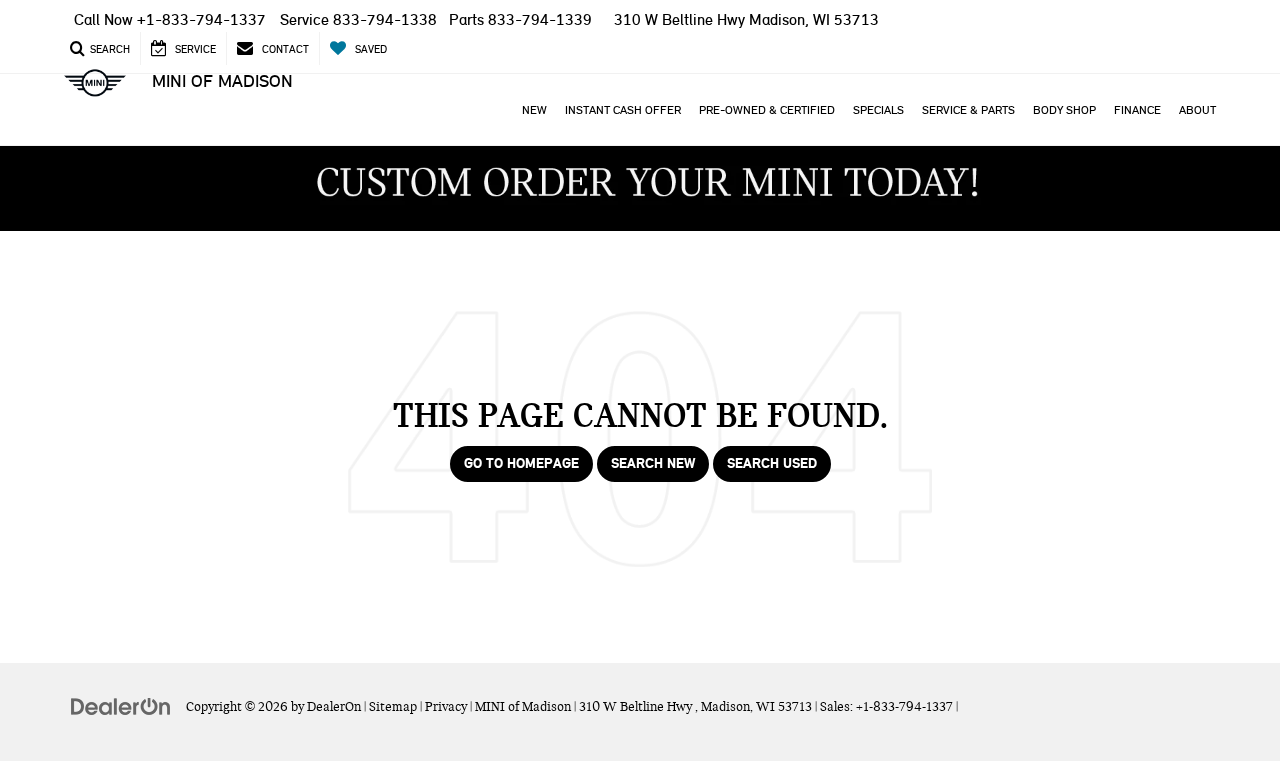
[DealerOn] (121, 706)
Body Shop (1064, 110)
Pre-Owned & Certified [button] (767, 110)
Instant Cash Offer (623, 110)
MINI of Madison (222, 81)
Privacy (446, 707)
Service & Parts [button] (968, 110)
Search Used (772, 463)
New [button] (534, 110)
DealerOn (334, 707)
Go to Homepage (521, 463)
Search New (653, 463)
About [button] (1197, 110)
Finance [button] (1137, 110)
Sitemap (393, 707)
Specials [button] (878, 110)
